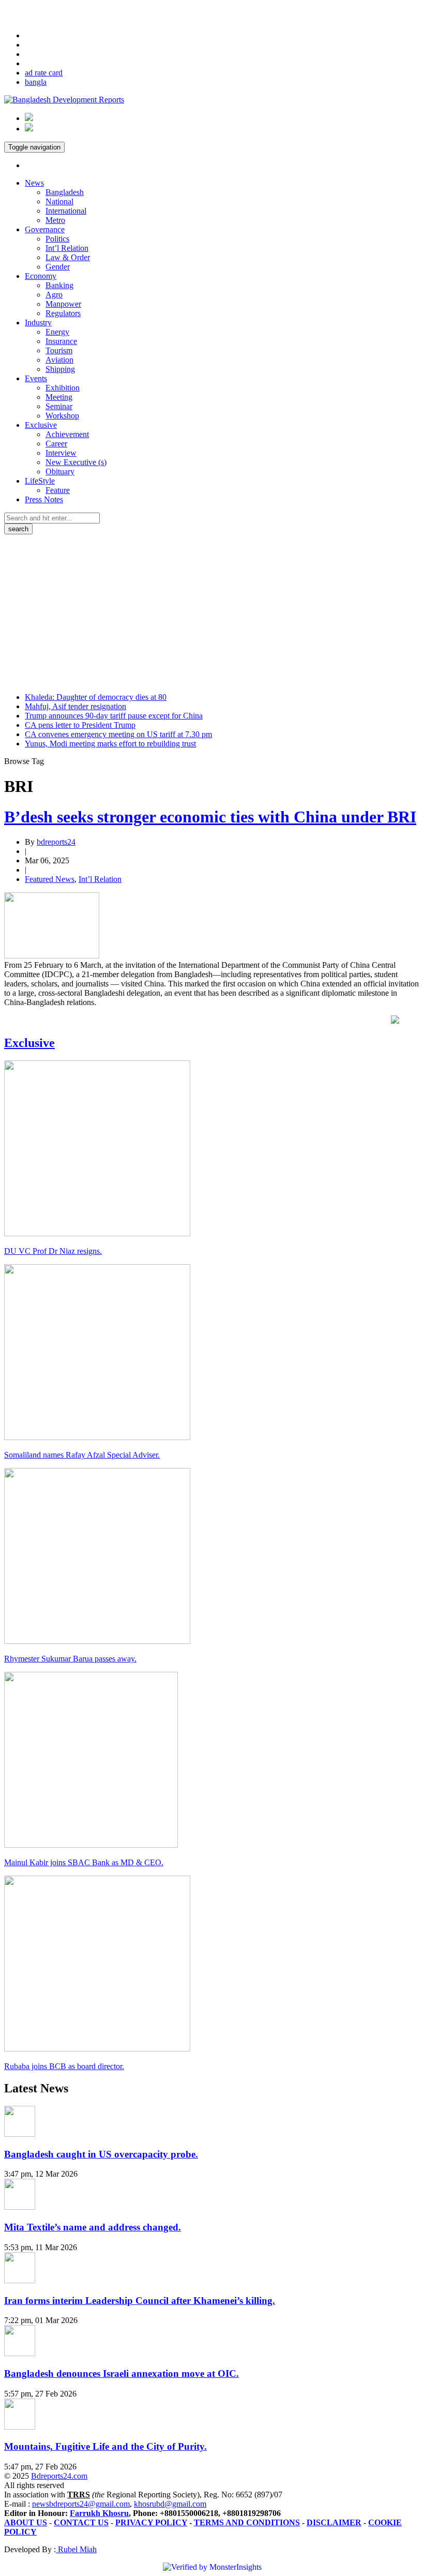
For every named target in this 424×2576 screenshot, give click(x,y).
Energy (57, 332)
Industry (38, 323)
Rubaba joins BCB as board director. (64, 2066)
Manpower (63, 304)
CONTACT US (81, 2522)
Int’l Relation (67, 248)
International (66, 211)
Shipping (60, 369)
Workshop (62, 416)
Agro (54, 295)
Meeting (59, 397)
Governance (45, 229)
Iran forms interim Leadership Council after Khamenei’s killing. (140, 2301)
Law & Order (68, 257)
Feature (58, 490)
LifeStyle (40, 481)
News (34, 183)
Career (56, 444)
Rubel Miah (76, 2549)
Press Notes (44, 499)
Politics (57, 239)
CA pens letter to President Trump (80, 725)
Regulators (63, 313)
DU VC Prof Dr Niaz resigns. (53, 1251)
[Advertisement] (212, 612)
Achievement (67, 434)
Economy (41, 276)
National (59, 201)
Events (36, 378)
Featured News (50, 879)
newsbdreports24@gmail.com (81, 2504)
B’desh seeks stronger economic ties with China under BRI (210, 817)
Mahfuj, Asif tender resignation (75, 706)
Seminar (59, 406)
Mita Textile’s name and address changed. (93, 2227)
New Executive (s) (76, 462)
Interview (61, 453)
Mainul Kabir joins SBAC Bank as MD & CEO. (84, 1862)
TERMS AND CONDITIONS (247, 2522)
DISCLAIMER (334, 2522)
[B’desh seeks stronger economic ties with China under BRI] (52, 956)
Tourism (59, 350)
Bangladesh (65, 192)
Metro (55, 220)
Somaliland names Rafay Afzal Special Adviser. (82, 1455)
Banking (59, 285)
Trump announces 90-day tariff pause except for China (114, 716)
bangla (36, 82)
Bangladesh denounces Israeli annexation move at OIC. (122, 2373)
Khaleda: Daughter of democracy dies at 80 (96, 697)
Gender (58, 267)
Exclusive (41, 425)
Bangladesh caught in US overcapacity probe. (101, 2154)
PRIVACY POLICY (151, 2522)
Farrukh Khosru (99, 2513)
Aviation (59, 360)
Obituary (60, 471)
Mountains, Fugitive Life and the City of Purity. (105, 2446)
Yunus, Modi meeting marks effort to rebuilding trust (110, 744)
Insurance (61, 341)
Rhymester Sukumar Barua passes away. (70, 1659)
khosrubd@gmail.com (170, 2504)
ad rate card (44, 73)
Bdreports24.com (59, 2476)
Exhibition (63, 388)
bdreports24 (56, 842)
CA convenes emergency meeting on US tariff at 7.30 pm (118, 734)
